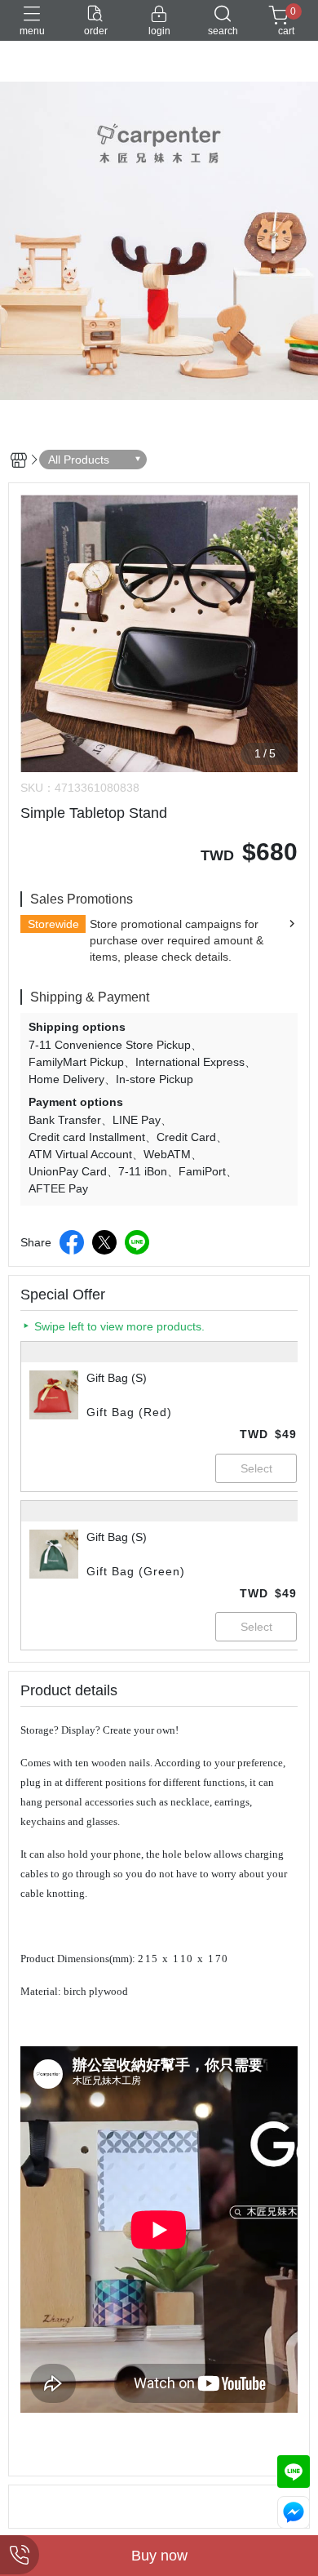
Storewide (53, 924)
